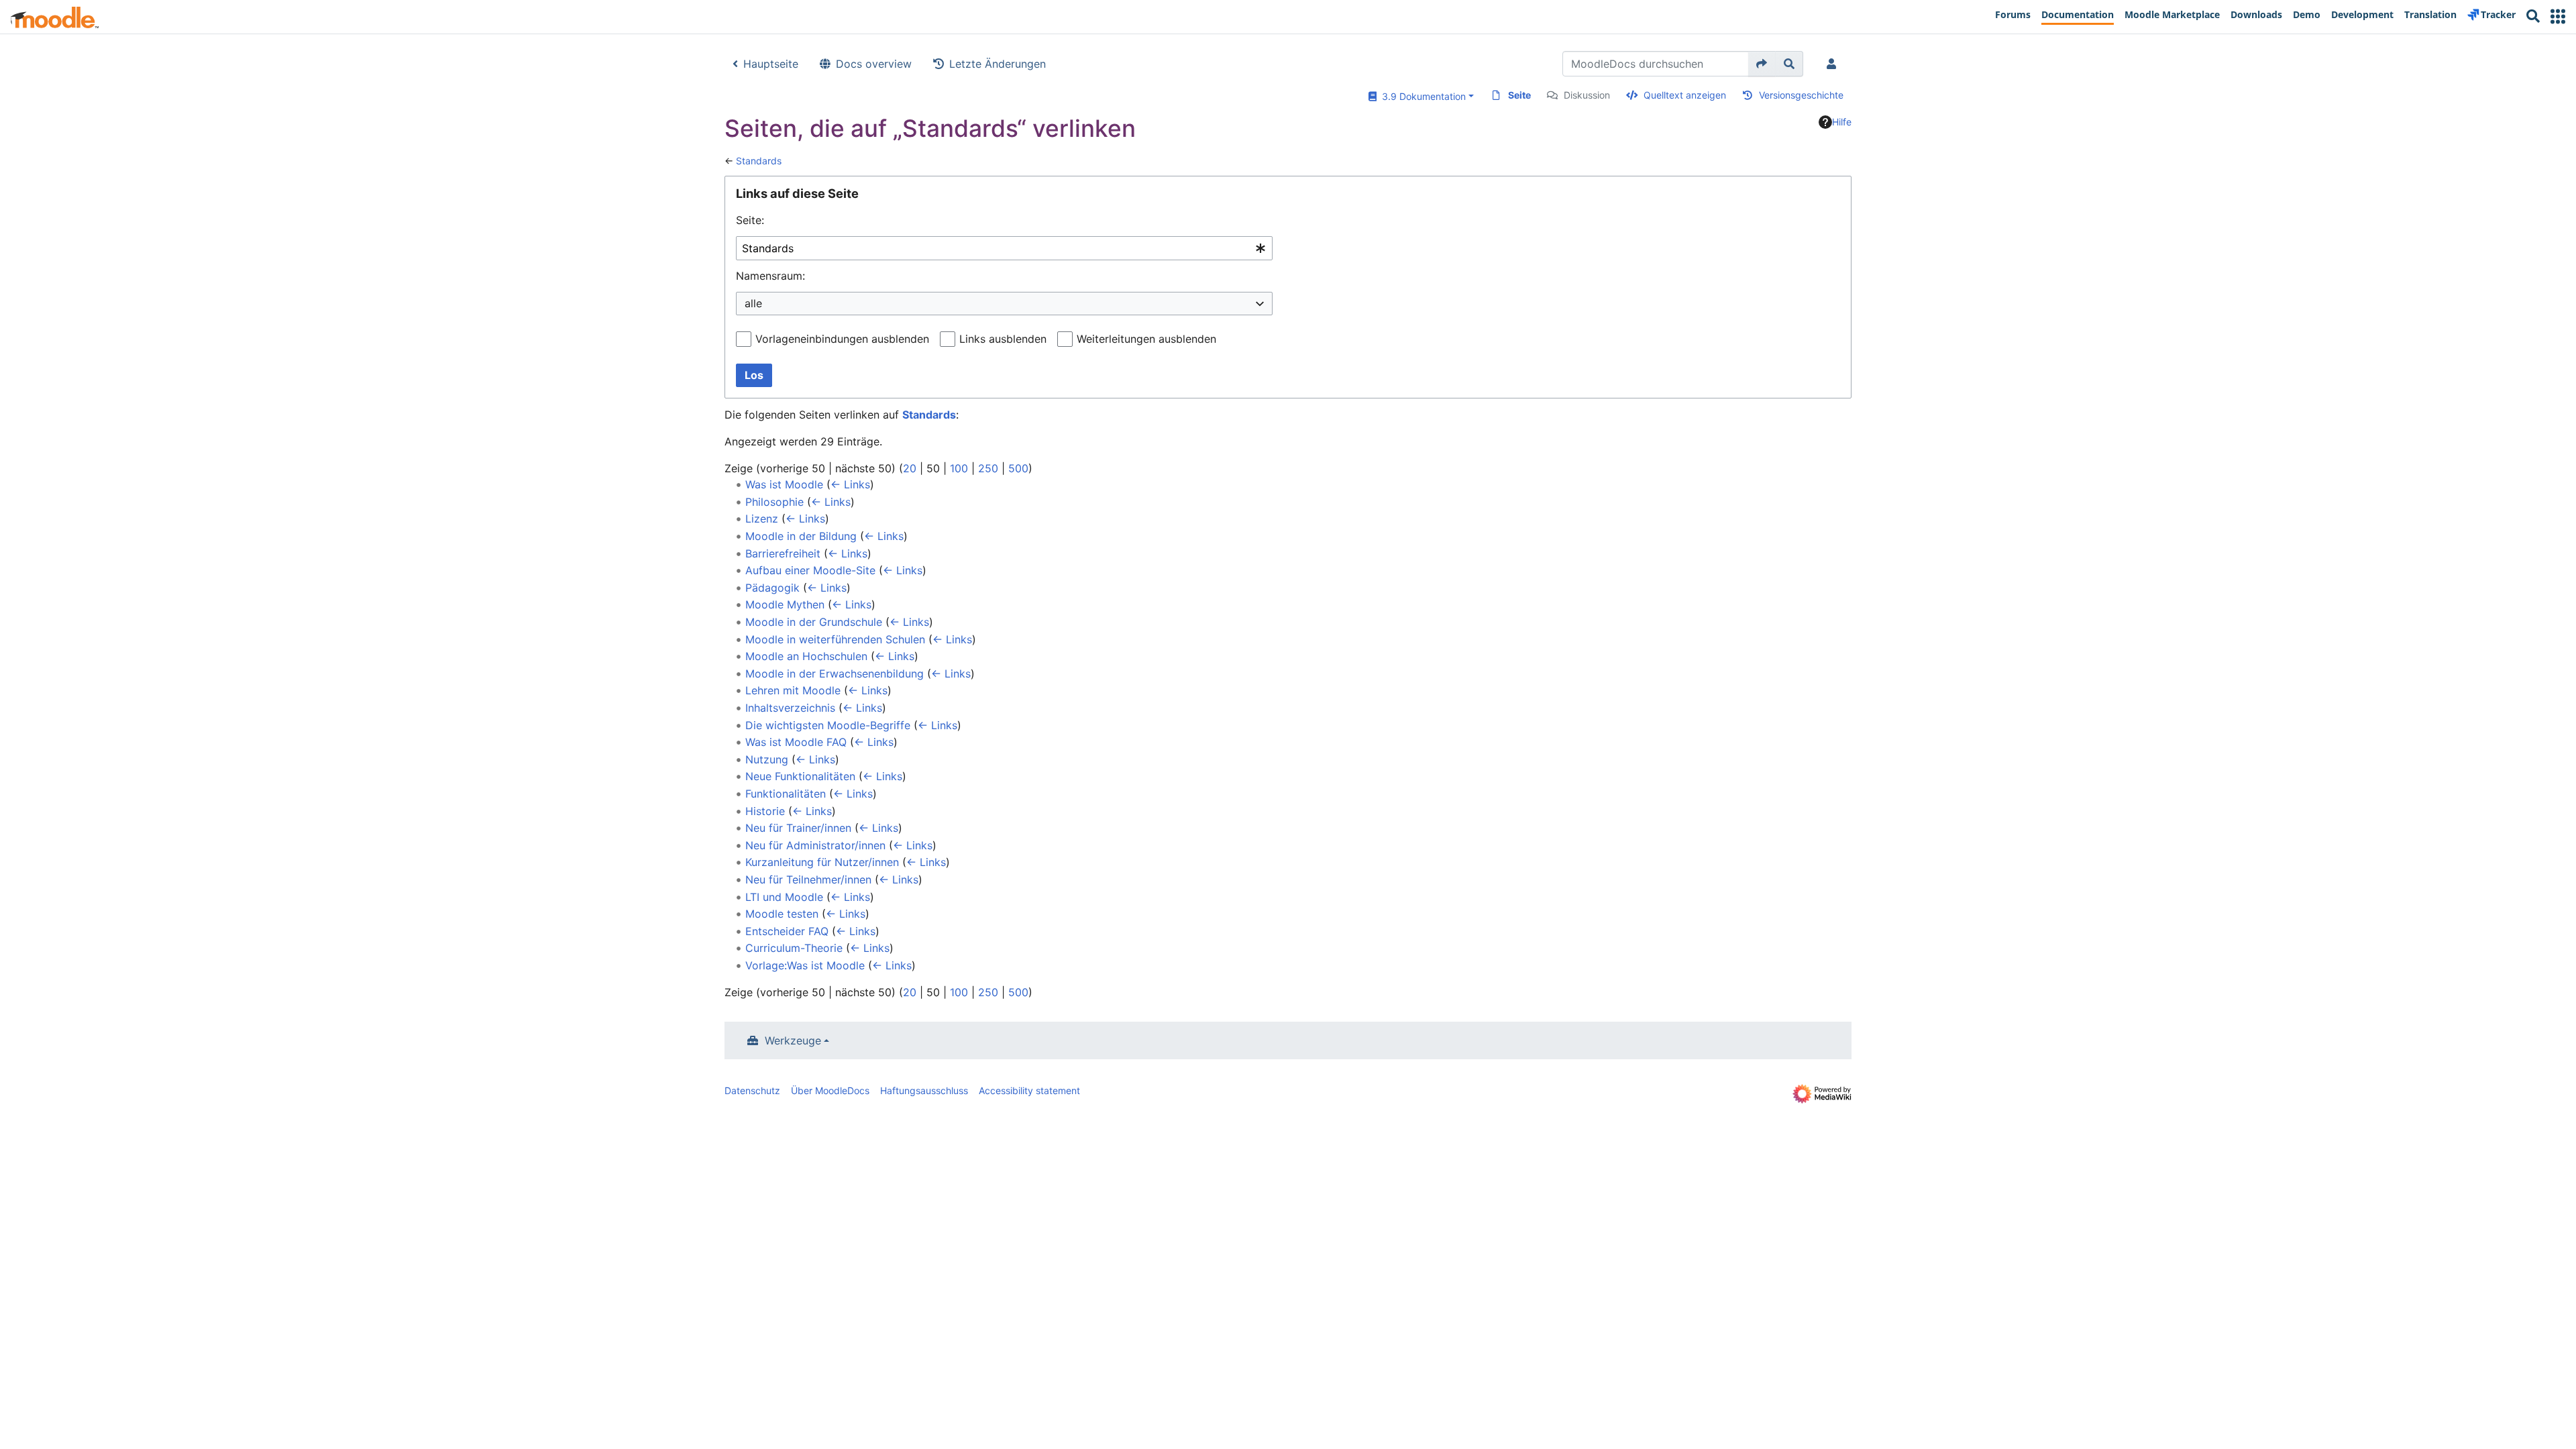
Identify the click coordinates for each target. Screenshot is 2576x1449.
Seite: (750, 220)
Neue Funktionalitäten (800, 776)
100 (959, 468)
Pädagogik (772, 588)
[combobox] (1004, 249)
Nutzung (767, 759)
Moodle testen (782, 914)
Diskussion (1587, 95)
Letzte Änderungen (998, 64)
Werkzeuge (793, 1040)
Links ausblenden (1003, 339)
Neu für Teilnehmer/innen (808, 879)
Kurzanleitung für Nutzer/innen (822, 862)
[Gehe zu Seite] (1762, 64)
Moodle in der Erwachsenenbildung (835, 674)
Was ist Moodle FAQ (796, 742)
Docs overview (874, 64)
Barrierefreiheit (783, 553)
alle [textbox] (753, 303)
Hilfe (1842, 122)
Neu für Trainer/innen (798, 828)
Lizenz (762, 519)
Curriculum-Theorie (794, 948)
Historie (765, 811)
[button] (2558, 16)
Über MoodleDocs (830, 1090)
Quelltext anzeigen (1685, 95)
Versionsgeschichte (1801, 95)
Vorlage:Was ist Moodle (805, 965)
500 (1018, 468)
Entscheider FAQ (787, 931)
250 (988, 468)
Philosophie (774, 502)
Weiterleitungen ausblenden (1146, 339)
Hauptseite (771, 64)
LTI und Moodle (784, 897)
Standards (759, 161)
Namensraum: (770, 276)
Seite (1519, 95)
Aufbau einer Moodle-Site (810, 570)
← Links (850, 484)
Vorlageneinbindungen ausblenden (842, 339)
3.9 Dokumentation (1421, 96)
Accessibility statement (1029, 1090)
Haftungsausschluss (924, 1090)
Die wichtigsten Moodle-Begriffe (828, 725)
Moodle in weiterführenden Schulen (835, 639)
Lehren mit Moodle (793, 690)
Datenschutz (752, 1090)
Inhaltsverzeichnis (790, 708)
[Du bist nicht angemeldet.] (1834, 64)
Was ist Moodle (784, 484)
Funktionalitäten (786, 794)
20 (910, 468)
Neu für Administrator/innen (815, 845)
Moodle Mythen (785, 604)
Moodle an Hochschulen (806, 656)
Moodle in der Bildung (801, 536)
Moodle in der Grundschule (814, 622)
